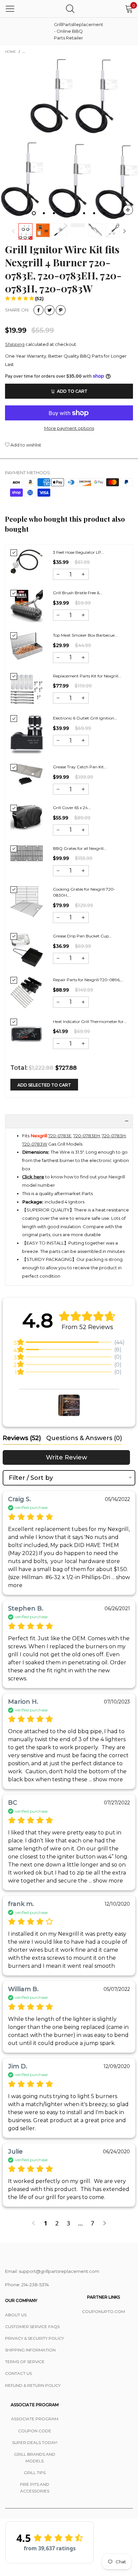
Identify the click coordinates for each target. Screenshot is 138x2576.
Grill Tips (35, 2473)
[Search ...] (70, 9)
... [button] (105, 1779)
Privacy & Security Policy (34, 2338)
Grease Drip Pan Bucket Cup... (82, 936)
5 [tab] (74, 213)
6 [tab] (84, 213)
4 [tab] (64, 213)
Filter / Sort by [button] (31, 1478)
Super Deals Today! (35, 2442)
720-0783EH (87, 1136)
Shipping (15, 344)
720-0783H (114, 1136)
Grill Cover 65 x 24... (72, 808)
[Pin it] (61, 310)
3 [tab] (54, 213)
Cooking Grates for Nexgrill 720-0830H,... (84, 892)
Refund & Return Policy (33, 2385)
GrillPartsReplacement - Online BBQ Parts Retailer (71, 31)
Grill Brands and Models (35, 2458)
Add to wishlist (25, 445)
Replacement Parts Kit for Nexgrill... (87, 676)
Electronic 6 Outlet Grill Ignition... (85, 718)
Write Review (66, 1457)
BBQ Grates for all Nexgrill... (80, 848)
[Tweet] (50, 310)
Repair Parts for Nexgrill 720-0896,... (88, 980)
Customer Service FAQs (32, 2327)
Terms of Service (25, 2362)
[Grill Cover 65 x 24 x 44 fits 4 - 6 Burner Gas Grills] (27, 818)
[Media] (128, 210)
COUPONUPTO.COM (103, 2311)
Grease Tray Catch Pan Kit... (80, 767)
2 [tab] (44, 213)
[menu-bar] (10, 9)
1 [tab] (34, 213)
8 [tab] (104, 213)
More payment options (69, 428)
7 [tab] (94, 213)
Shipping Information (30, 2350)
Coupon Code (35, 2431)
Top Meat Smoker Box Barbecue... (85, 635)
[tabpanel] (69, 139)
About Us (16, 2315)
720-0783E (60, 1136)
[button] (13, 231)
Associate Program (35, 2419)
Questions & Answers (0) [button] (84, 1438)
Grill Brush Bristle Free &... (78, 593)
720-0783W (35, 1144)
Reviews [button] (22, 1438)
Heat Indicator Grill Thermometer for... (90, 1021)
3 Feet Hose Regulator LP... (79, 552)
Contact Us (18, 2373)
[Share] (39, 310)
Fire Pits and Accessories (35, 2488)
